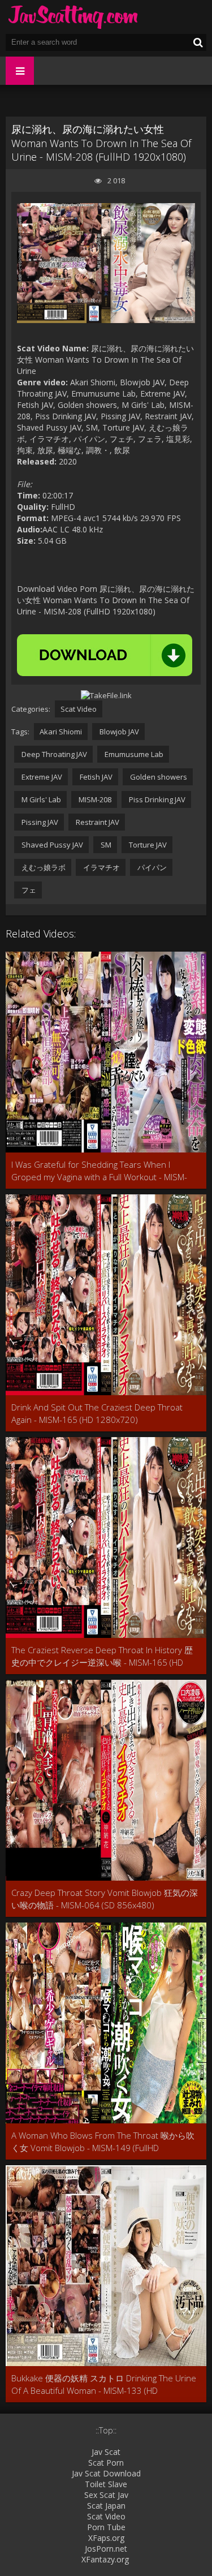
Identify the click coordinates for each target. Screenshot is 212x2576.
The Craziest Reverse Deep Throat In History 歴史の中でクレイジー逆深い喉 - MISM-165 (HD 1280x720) (102, 1656)
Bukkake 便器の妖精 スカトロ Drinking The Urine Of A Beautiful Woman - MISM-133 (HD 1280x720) (104, 2384)
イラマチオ (101, 867)
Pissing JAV (39, 822)
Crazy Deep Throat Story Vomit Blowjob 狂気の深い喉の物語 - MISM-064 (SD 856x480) (105, 1899)
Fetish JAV (95, 777)
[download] (105, 655)
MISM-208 (94, 799)
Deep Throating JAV (53, 754)
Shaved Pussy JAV (51, 845)
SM (105, 845)
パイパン (151, 867)
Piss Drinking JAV (156, 799)
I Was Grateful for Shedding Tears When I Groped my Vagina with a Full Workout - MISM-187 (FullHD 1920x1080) (99, 1171)
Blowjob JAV (118, 732)
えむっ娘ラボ (43, 867)
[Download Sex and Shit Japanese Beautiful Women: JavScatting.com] (73, 17)
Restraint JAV (97, 822)
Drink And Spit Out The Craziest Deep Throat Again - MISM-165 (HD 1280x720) (97, 1413)
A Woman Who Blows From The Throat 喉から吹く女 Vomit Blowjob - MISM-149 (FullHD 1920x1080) (103, 2142)
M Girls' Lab (40, 799)
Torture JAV (147, 845)
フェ (28, 890)
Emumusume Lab (133, 754)
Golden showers (158, 777)
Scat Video (79, 709)
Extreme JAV (41, 777)
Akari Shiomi (61, 732)
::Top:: (106, 2430)
